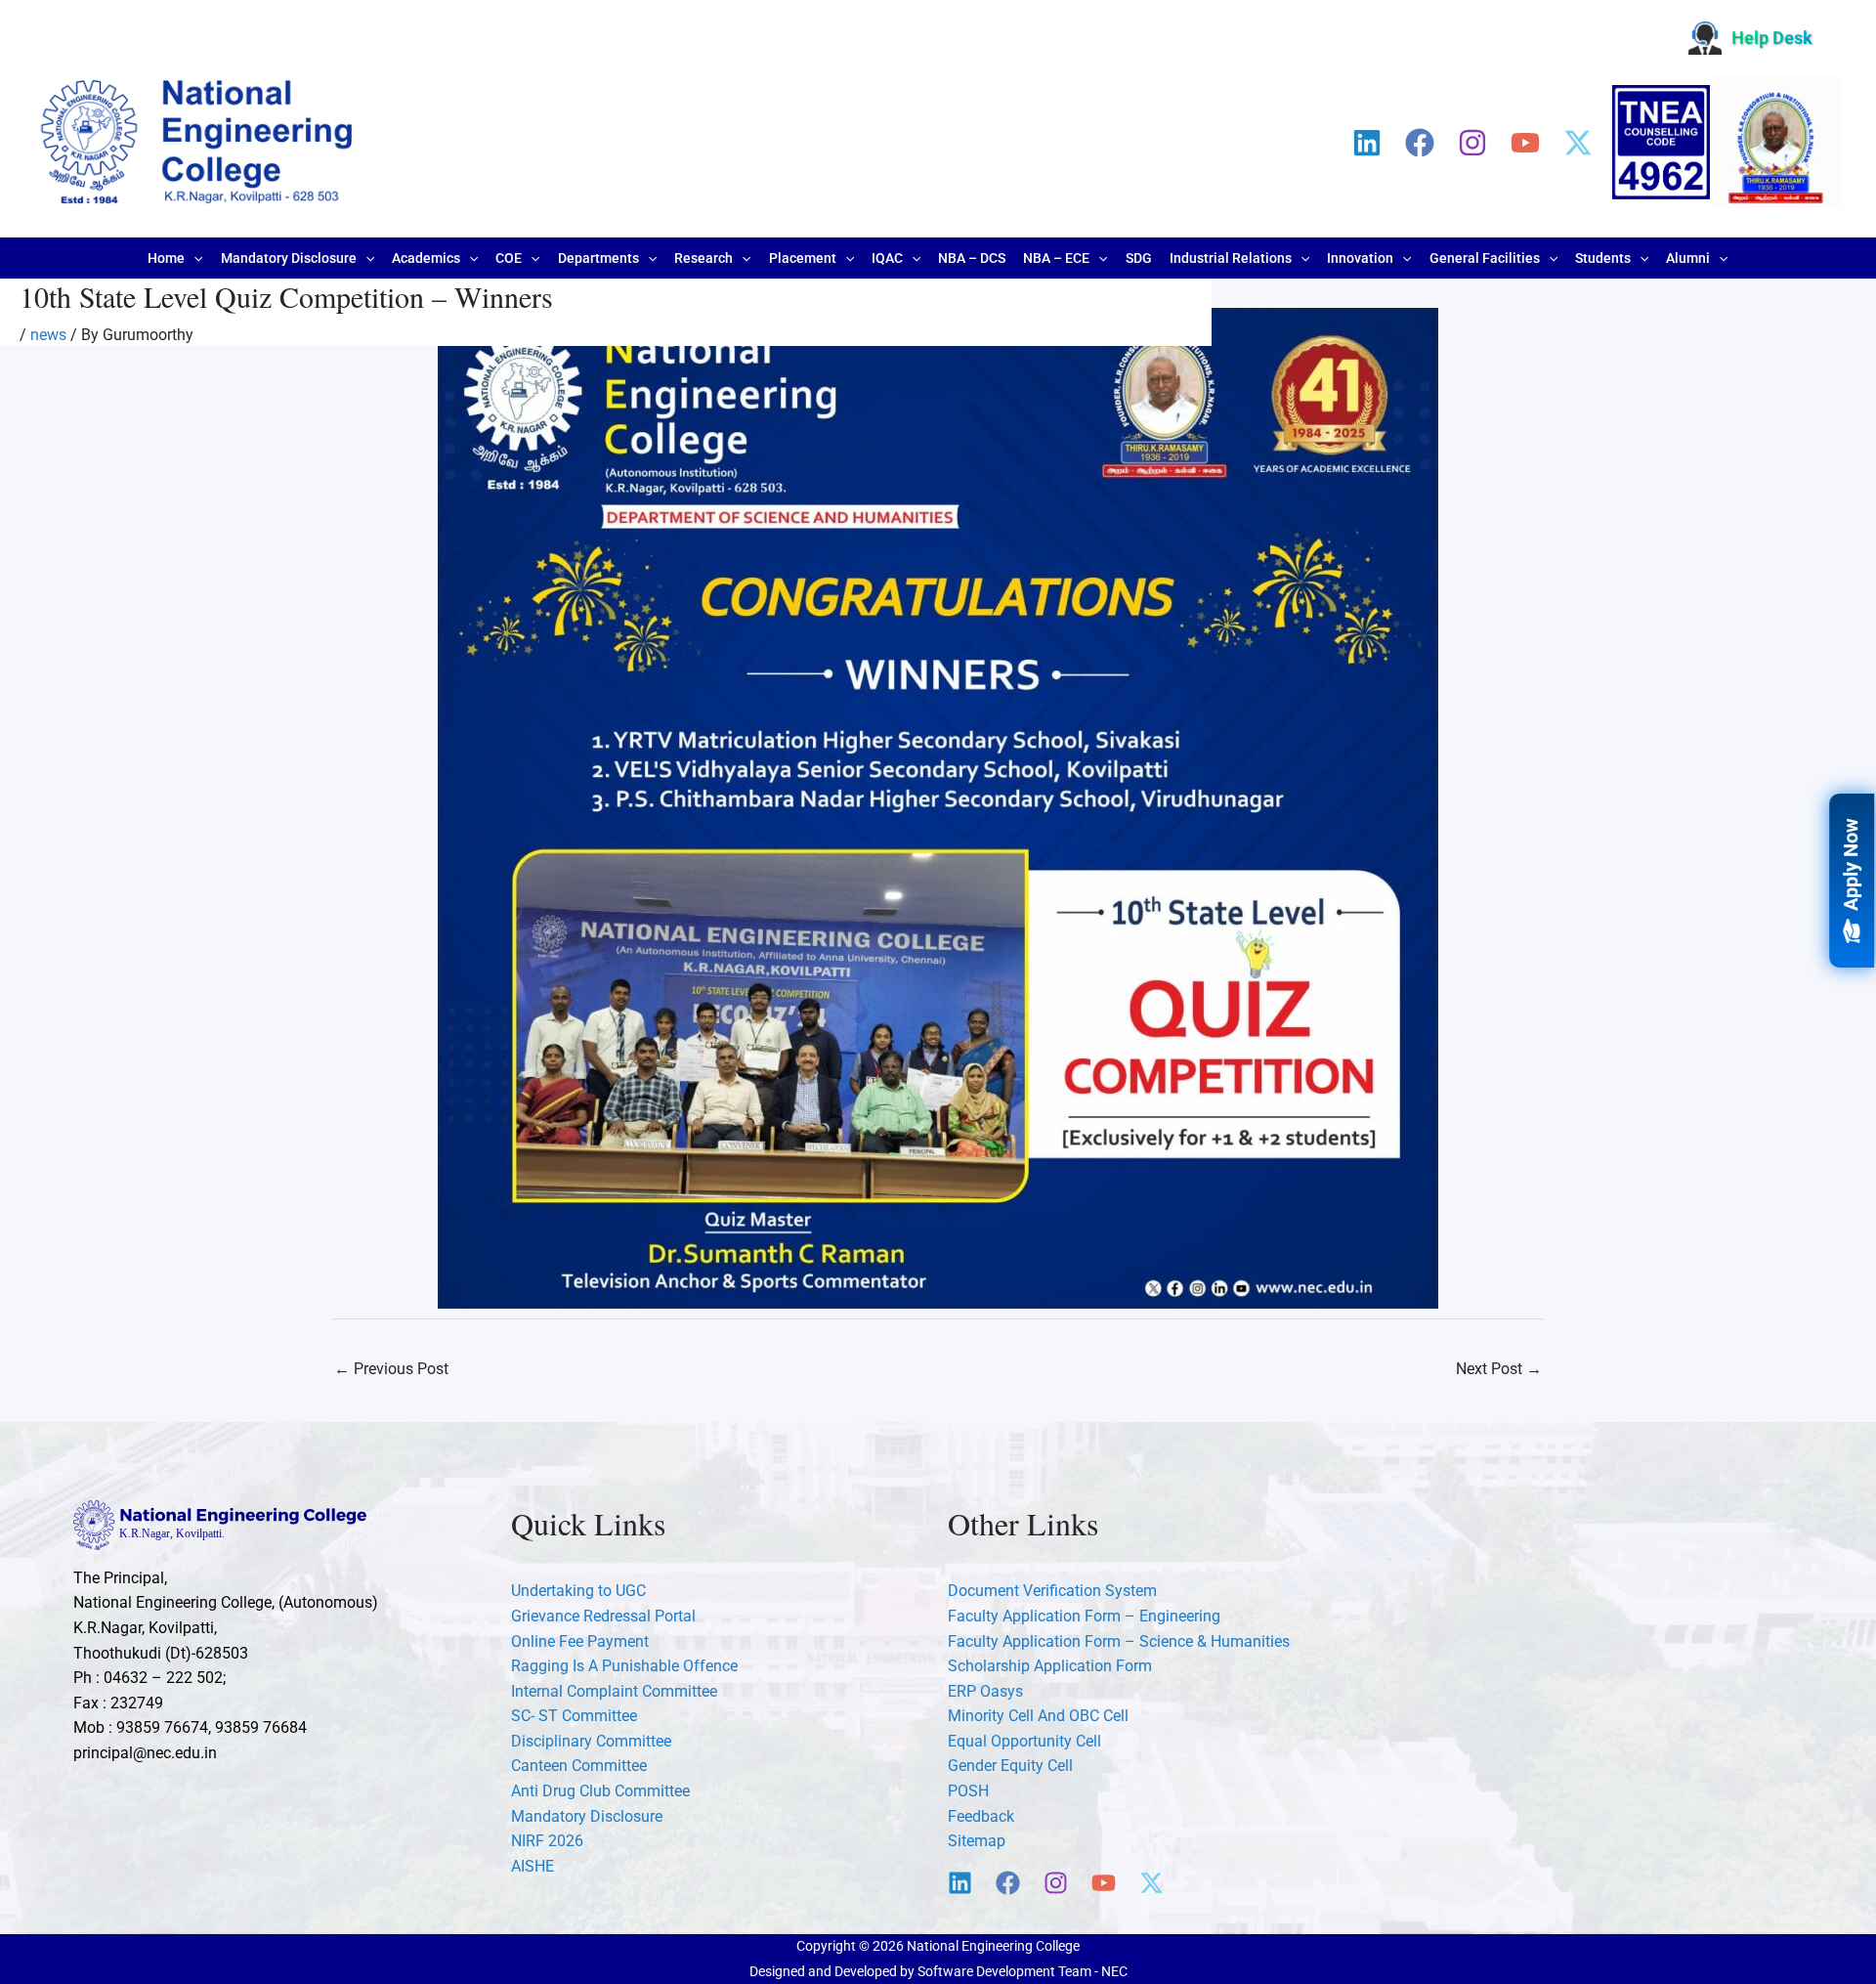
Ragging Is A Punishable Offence (624, 1666)
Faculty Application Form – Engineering (1084, 1616)
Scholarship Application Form (1050, 1666)
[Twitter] (1578, 143)
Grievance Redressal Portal (603, 1616)
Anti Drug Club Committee (600, 1791)
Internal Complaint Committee (614, 1691)
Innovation (1360, 258)
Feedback (981, 1816)
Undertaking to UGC (578, 1591)
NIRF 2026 (547, 1841)
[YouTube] (1525, 143)
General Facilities (1485, 258)
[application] (193, 258)
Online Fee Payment (580, 1641)
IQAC (887, 258)
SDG (1139, 258)
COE (509, 258)
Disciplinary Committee (591, 1741)
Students (1603, 258)
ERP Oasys (985, 1691)
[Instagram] (1472, 143)
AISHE (533, 1866)
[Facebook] (1420, 143)
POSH (968, 1791)
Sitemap (977, 1841)
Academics (426, 258)
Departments (598, 258)
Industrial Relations (1231, 258)
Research (703, 258)
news (48, 335)
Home (166, 258)
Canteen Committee (579, 1766)
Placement (803, 258)
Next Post (1499, 1369)
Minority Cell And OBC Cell (1038, 1716)
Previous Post (391, 1369)
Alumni (1688, 258)
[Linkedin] (1367, 143)
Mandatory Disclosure (289, 258)
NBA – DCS (972, 258)
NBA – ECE (1056, 258)
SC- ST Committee (574, 1716)
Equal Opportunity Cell (1024, 1741)
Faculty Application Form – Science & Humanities (1119, 1641)
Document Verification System (1052, 1591)
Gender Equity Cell (1010, 1766)
